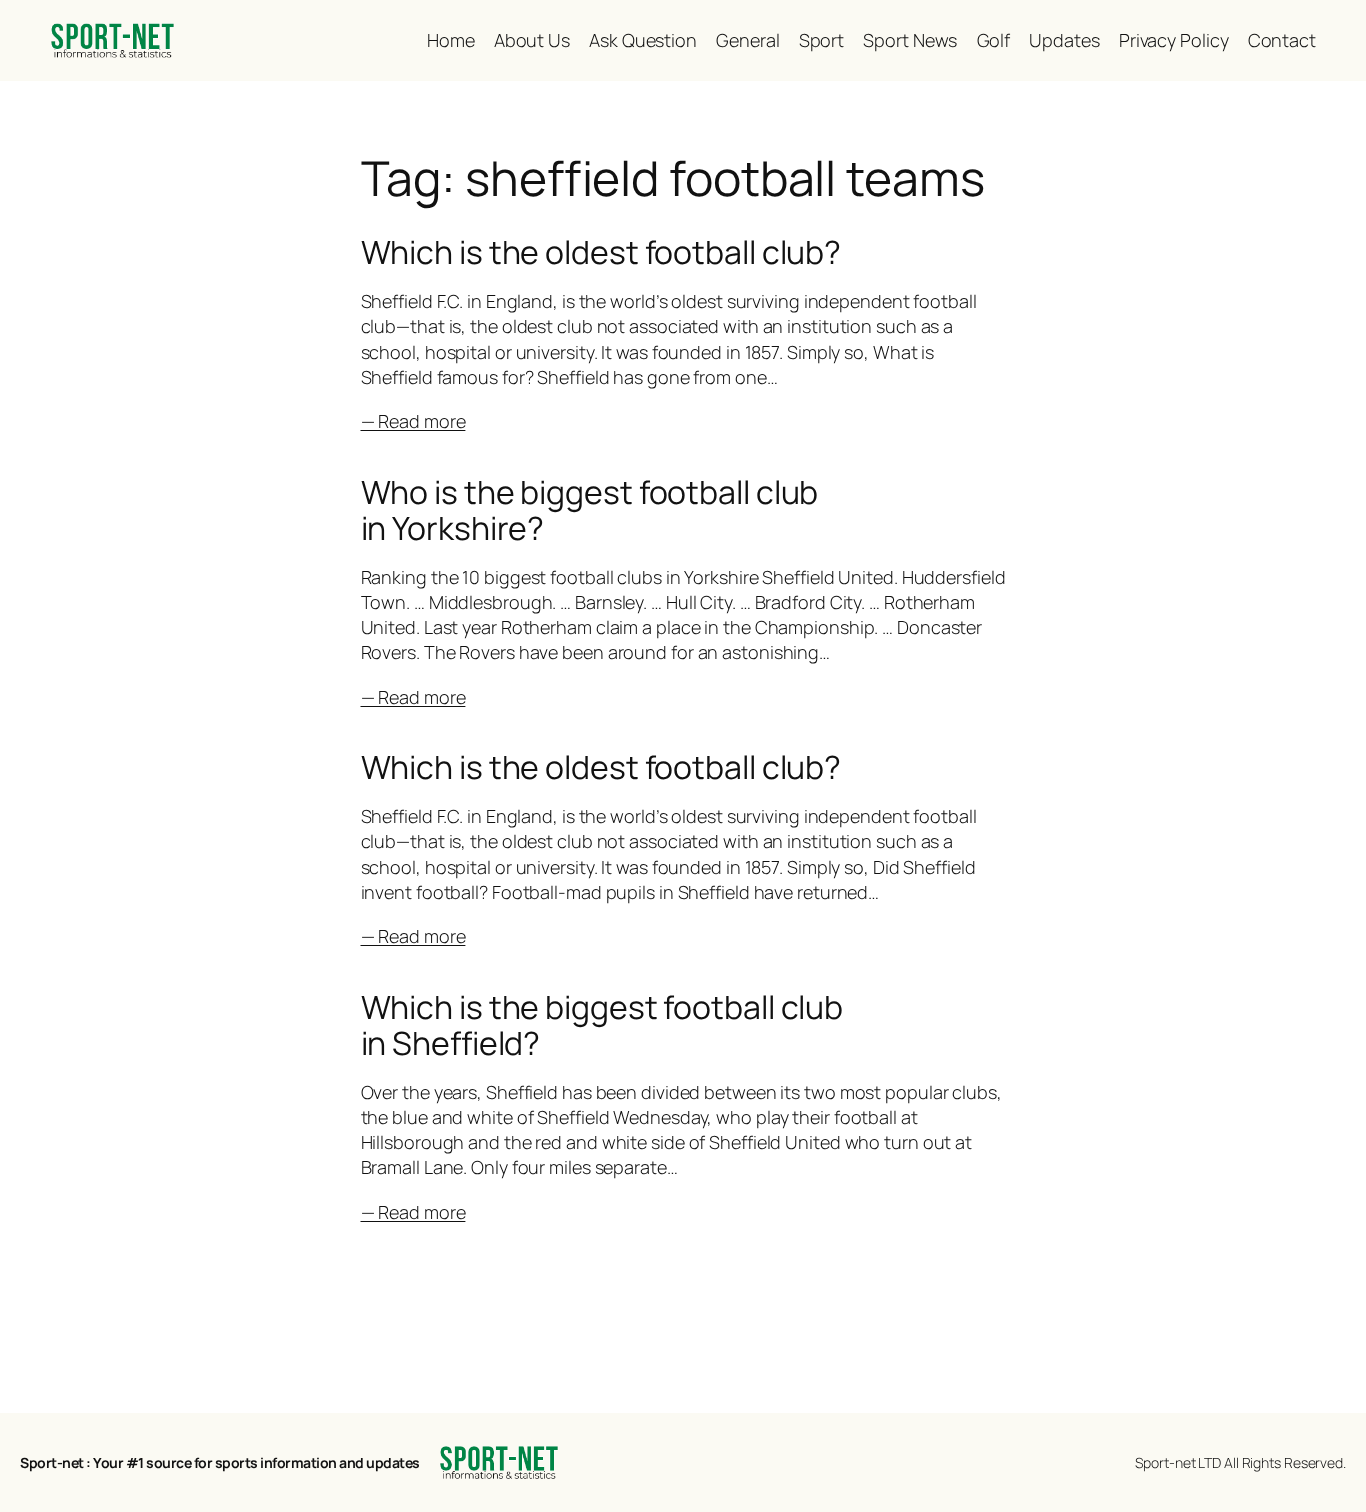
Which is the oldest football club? (601, 252)
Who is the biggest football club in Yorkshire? (590, 510)
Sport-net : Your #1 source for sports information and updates (220, 1462)
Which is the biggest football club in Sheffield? (602, 1025)
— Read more (413, 421)
